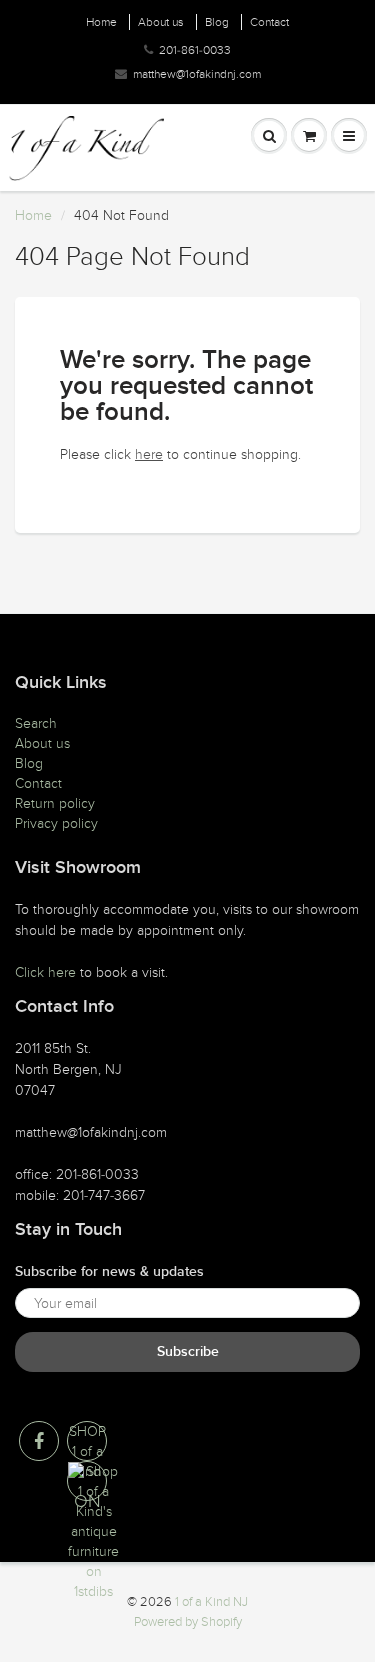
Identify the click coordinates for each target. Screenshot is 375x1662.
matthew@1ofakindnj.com (197, 74)
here (149, 454)
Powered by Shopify (188, 1622)
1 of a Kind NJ (211, 1602)
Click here (45, 972)
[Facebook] (39, 1441)
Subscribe (188, 1352)
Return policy (55, 803)
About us (161, 22)
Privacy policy (56, 823)
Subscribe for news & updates (109, 1272)
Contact (269, 22)
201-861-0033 (195, 50)
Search (36, 723)
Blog (217, 22)
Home (101, 22)
